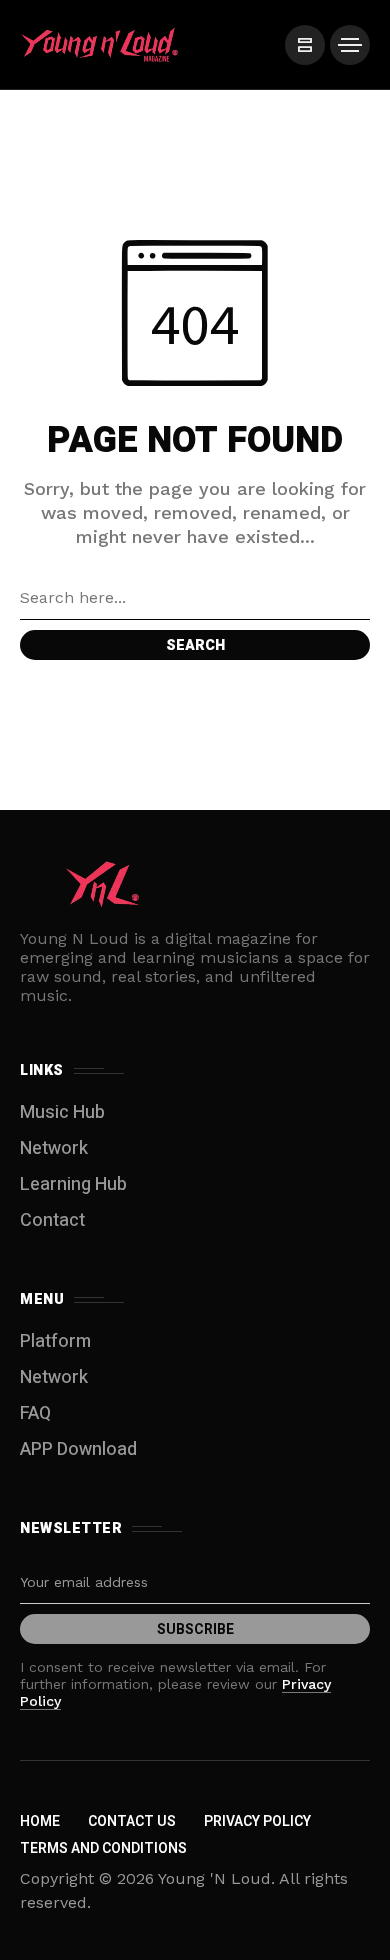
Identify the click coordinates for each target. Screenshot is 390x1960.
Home (40, 1821)
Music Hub (62, 1112)
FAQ (35, 1413)
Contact (52, 1220)
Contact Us (132, 1821)
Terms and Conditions (103, 1848)
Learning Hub (73, 1184)
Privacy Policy (257, 1821)
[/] (305, 45)
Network (54, 1148)
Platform (55, 1341)
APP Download (78, 1449)
